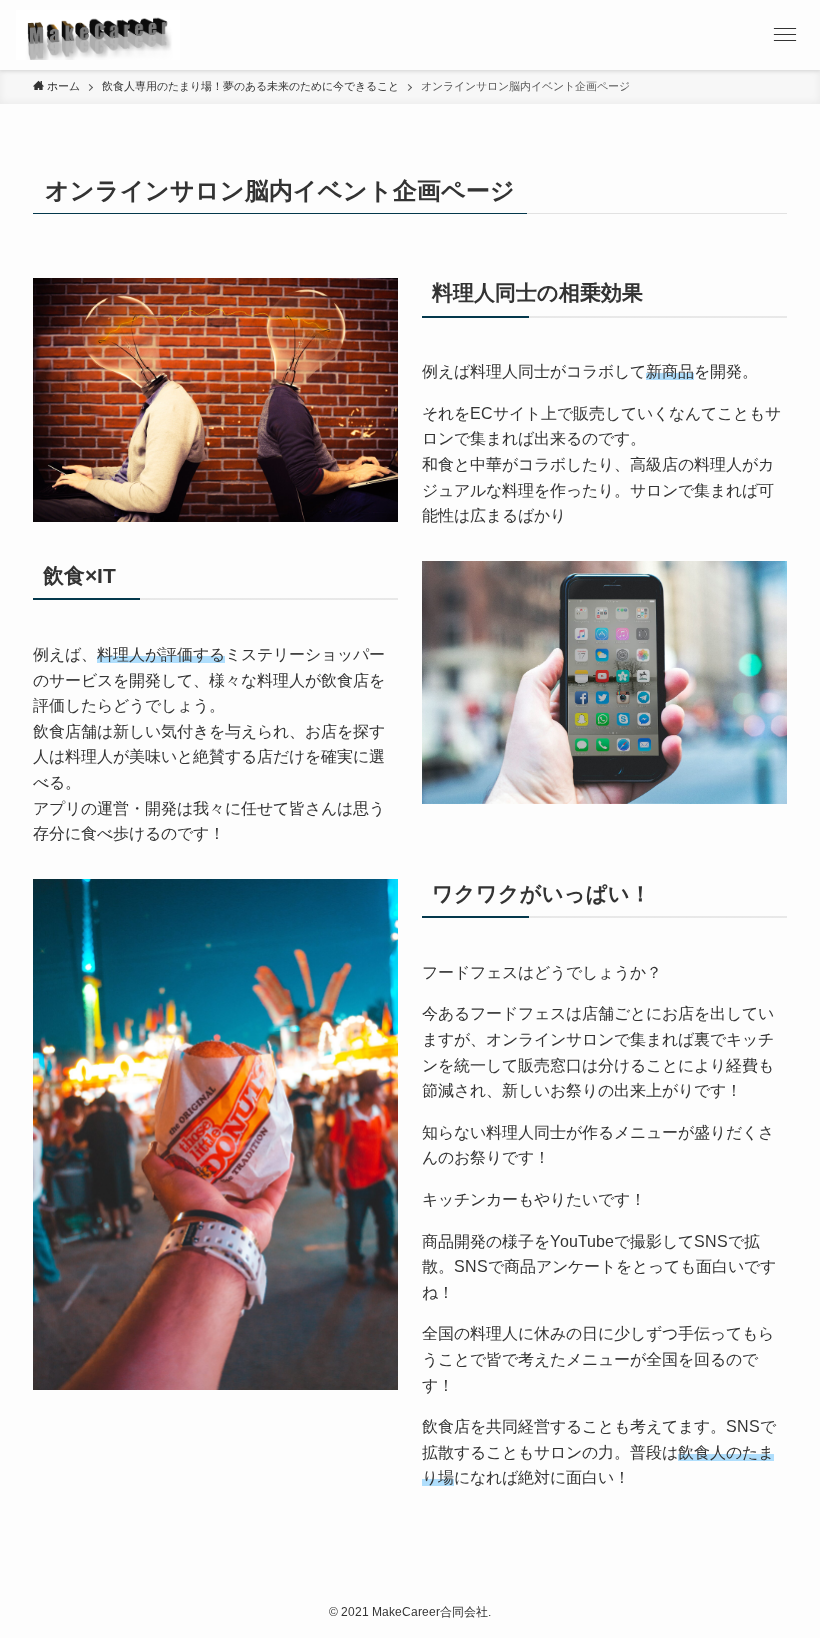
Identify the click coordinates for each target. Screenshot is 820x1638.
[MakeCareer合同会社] (98, 35)
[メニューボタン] (785, 35)
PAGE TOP (780, 1572)
